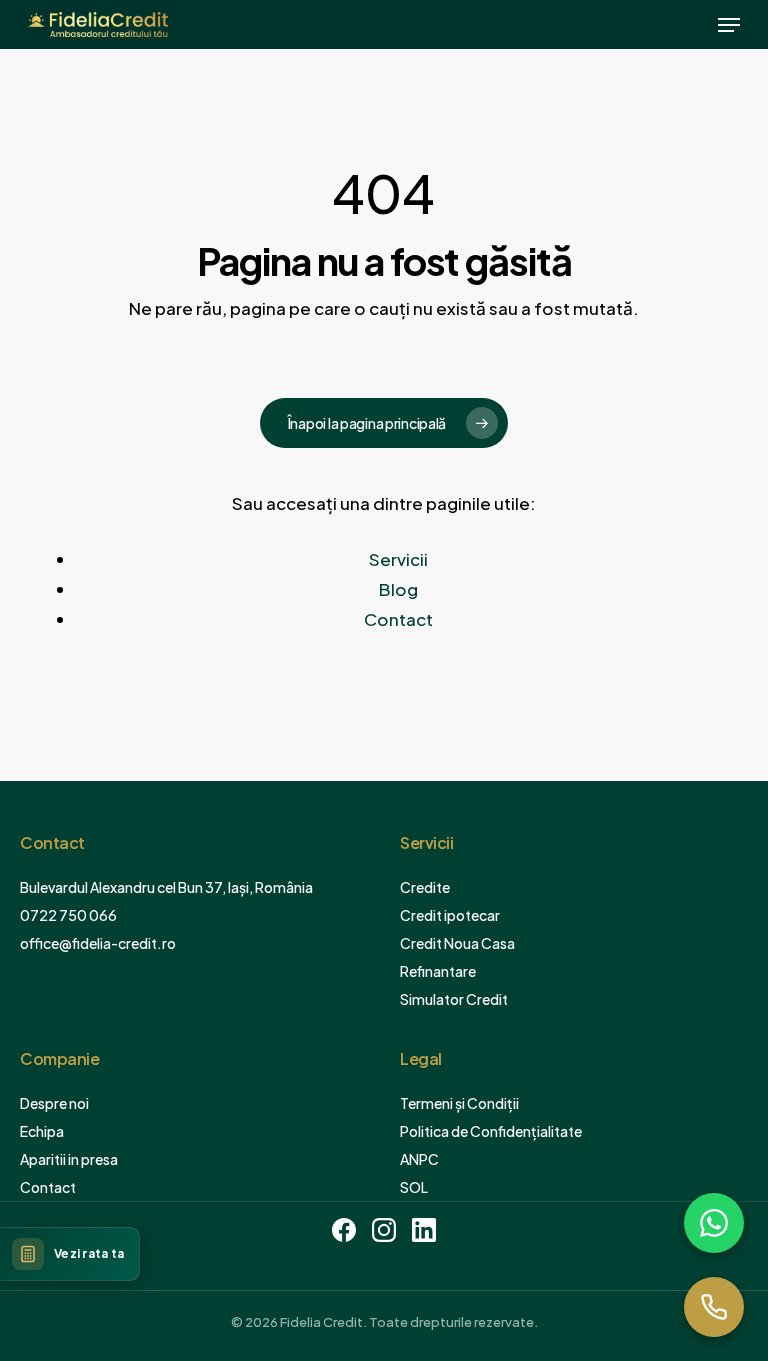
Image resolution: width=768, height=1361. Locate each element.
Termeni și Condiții (459, 1103)
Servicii (398, 559)
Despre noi (54, 1103)
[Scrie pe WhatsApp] (714, 1223)
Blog (398, 589)
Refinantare (438, 971)
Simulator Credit (454, 999)
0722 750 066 (68, 915)
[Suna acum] (714, 1307)
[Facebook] (344, 1234)
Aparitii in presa (69, 1159)
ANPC (419, 1159)
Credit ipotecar (450, 915)
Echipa (42, 1131)
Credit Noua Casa (457, 943)
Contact (398, 619)
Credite (425, 887)
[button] (729, 25)
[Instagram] (384, 1234)
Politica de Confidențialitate (491, 1131)
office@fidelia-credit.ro (98, 943)
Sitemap (456, 1187)
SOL (414, 1187)
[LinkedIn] (424, 1234)
